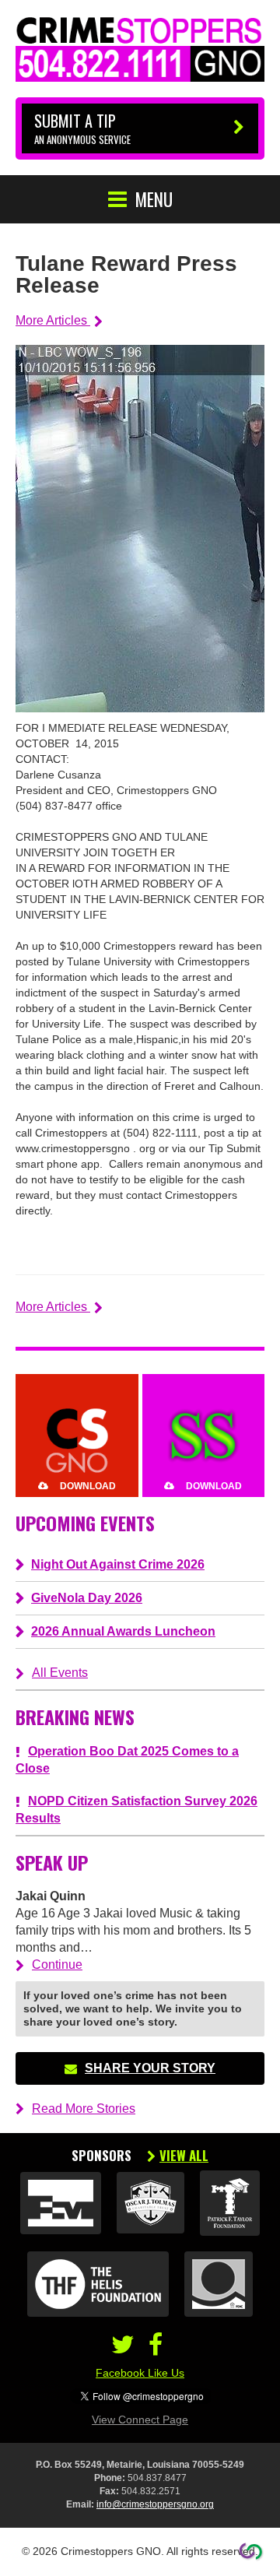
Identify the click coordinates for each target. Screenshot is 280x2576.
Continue (57, 1965)
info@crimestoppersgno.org (155, 2504)
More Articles (53, 320)
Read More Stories (84, 2109)
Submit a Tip (82, 128)
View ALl (184, 2156)
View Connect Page (140, 2420)
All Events (60, 1673)
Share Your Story (150, 2068)
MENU (154, 199)
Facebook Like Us (140, 2373)
